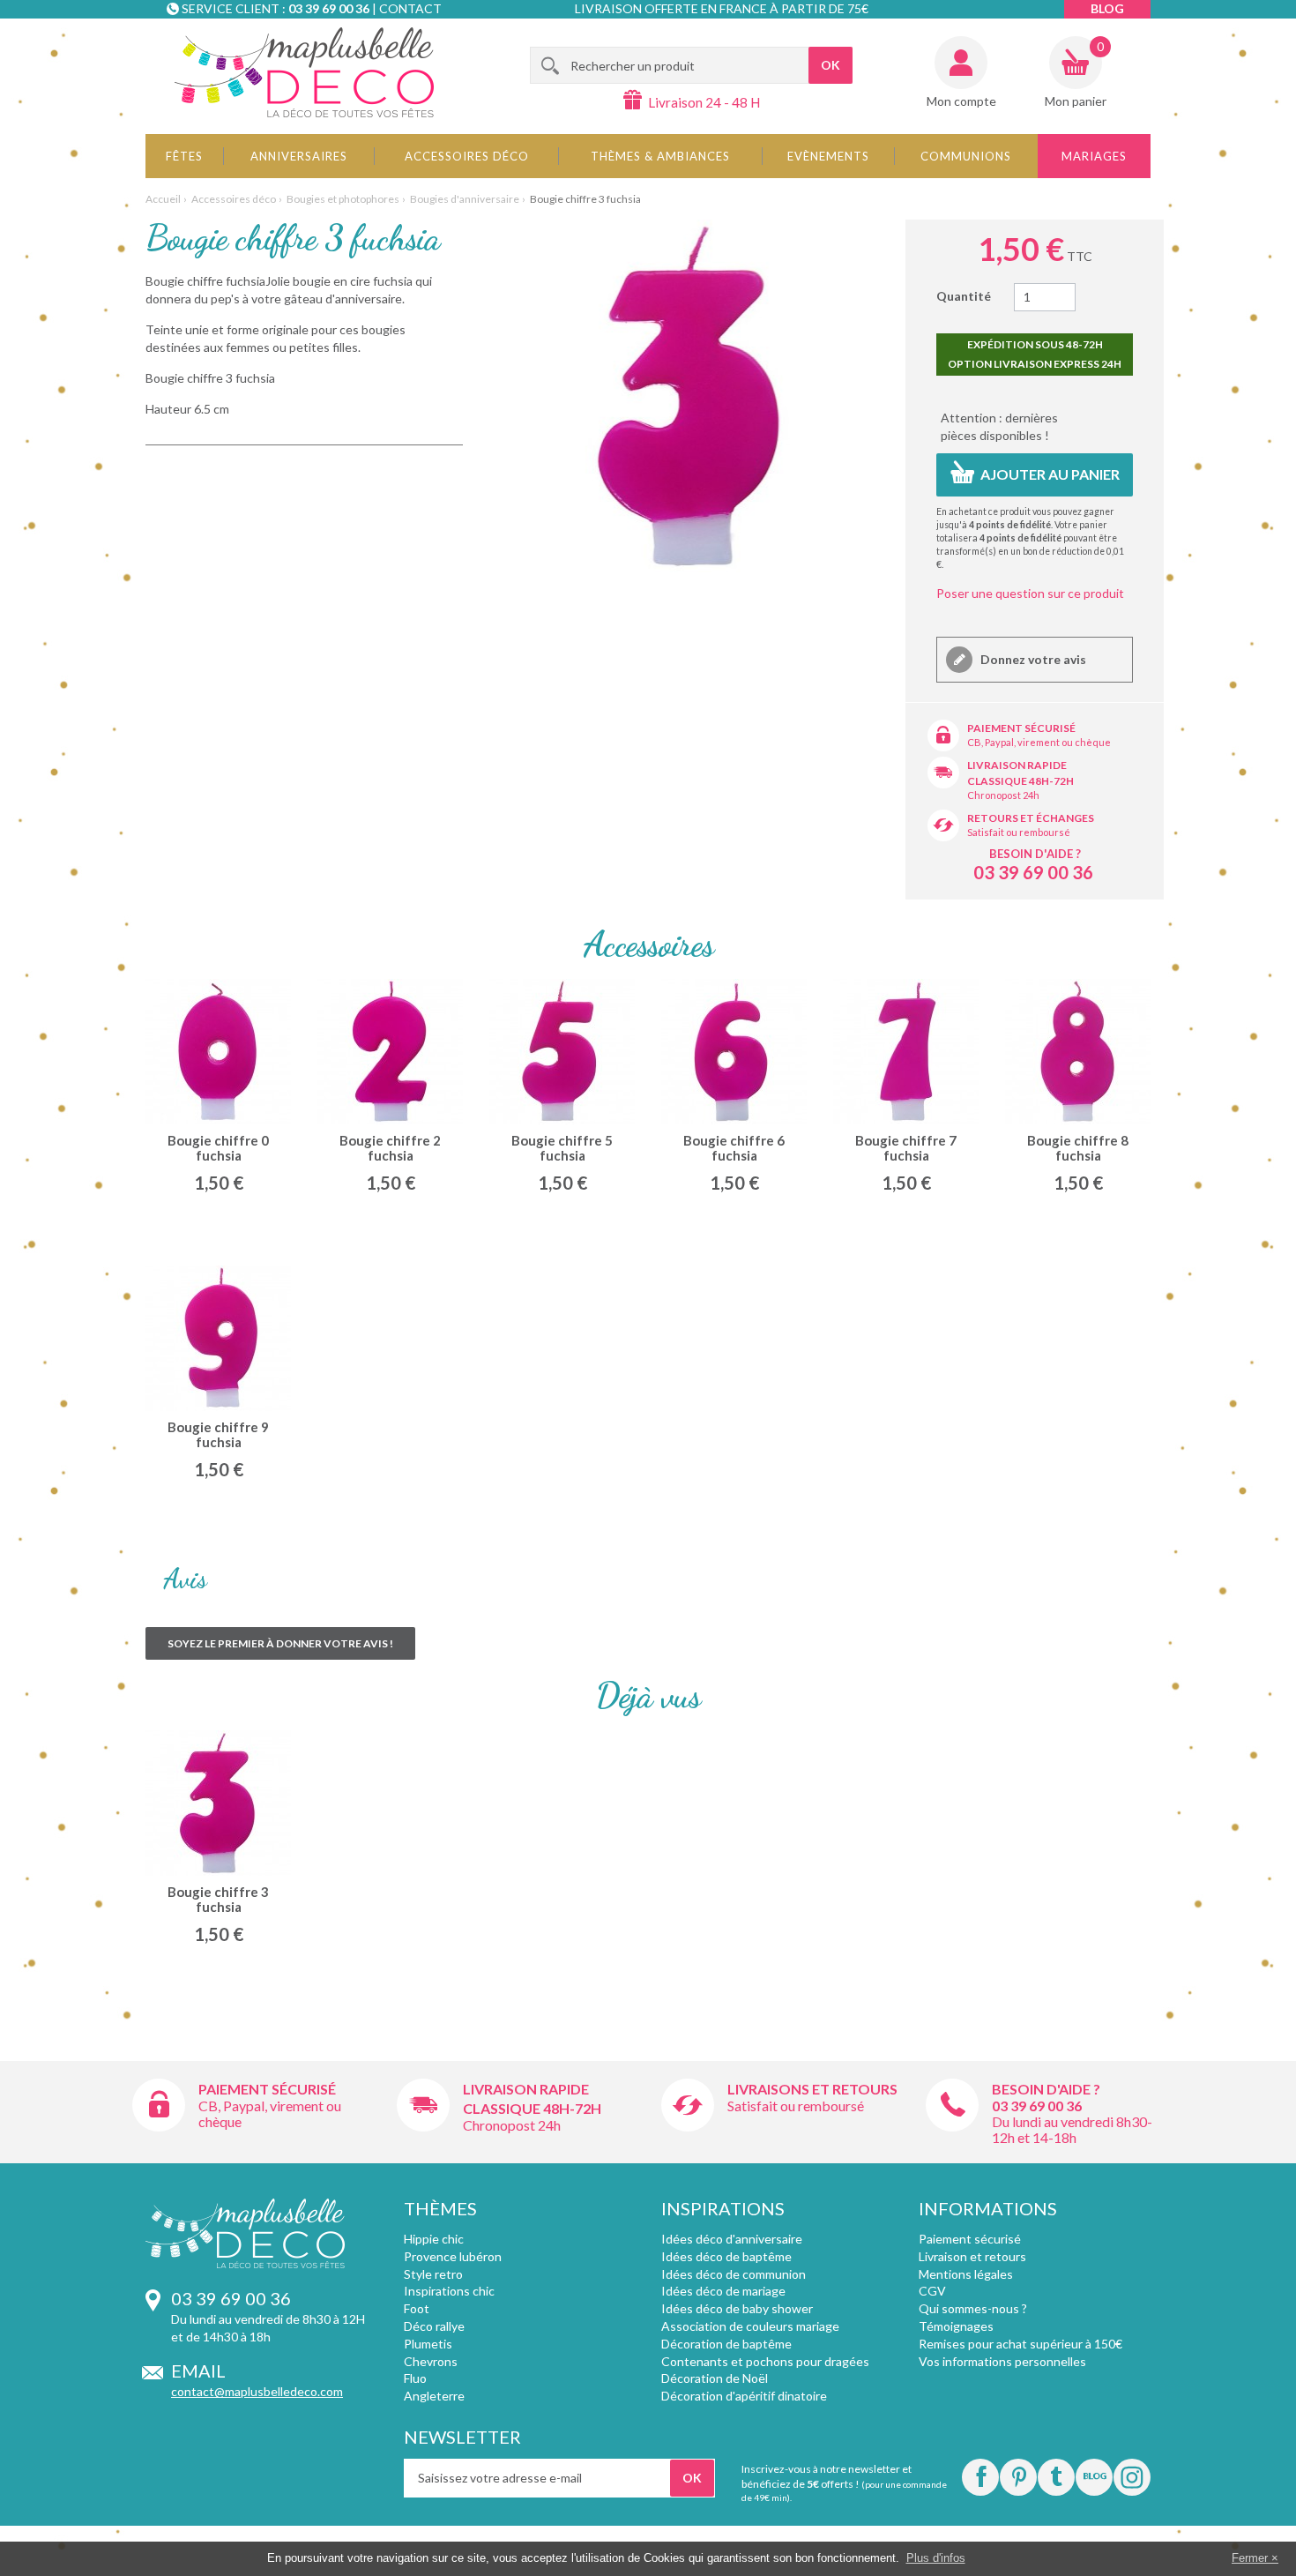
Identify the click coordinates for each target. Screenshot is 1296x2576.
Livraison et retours (972, 2256)
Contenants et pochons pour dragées (765, 2361)
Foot (417, 2308)
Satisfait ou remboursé (1019, 832)
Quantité (964, 296)
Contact (410, 8)
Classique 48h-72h (1020, 781)
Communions (966, 156)
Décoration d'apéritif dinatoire (744, 2396)
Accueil (163, 199)
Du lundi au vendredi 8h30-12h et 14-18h (1072, 2129)
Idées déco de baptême (726, 2256)
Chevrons (431, 2361)
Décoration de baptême (726, 2344)
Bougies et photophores (343, 199)
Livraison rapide (1017, 765)
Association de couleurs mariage (750, 2326)
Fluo (415, 2378)
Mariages (1094, 156)
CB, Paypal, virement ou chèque (1039, 742)
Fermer (1250, 2558)
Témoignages (956, 2326)
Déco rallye (434, 2326)
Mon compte (961, 101)
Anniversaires (299, 156)
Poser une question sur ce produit (1030, 593)
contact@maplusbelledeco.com (257, 2391)
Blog (1107, 8)
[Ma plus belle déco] (304, 72)
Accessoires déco (467, 156)
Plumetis (428, 2344)
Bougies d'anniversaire (465, 199)
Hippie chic (434, 2239)
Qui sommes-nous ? (973, 2308)
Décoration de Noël (715, 2378)
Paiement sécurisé (1021, 728)
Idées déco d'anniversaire (732, 2239)
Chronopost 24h (1003, 795)
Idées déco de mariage (723, 2291)
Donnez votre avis (1032, 659)
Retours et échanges (1031, 818)
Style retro (433, 2274)
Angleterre (434, 2396)
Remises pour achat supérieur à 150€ (1020, 2344)
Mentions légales (966, 2274)
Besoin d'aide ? (1035, 854)
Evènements (828, 156)
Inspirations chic (449, 2291)
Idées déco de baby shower (737, 2308)
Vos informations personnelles (1002, 2361)
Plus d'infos (936, 2558)
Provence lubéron (453, 2256)
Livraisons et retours (812, 2089)
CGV (932, 2291)
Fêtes (184, 156)
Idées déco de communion (734, 2274)
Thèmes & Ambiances (660, 156)
